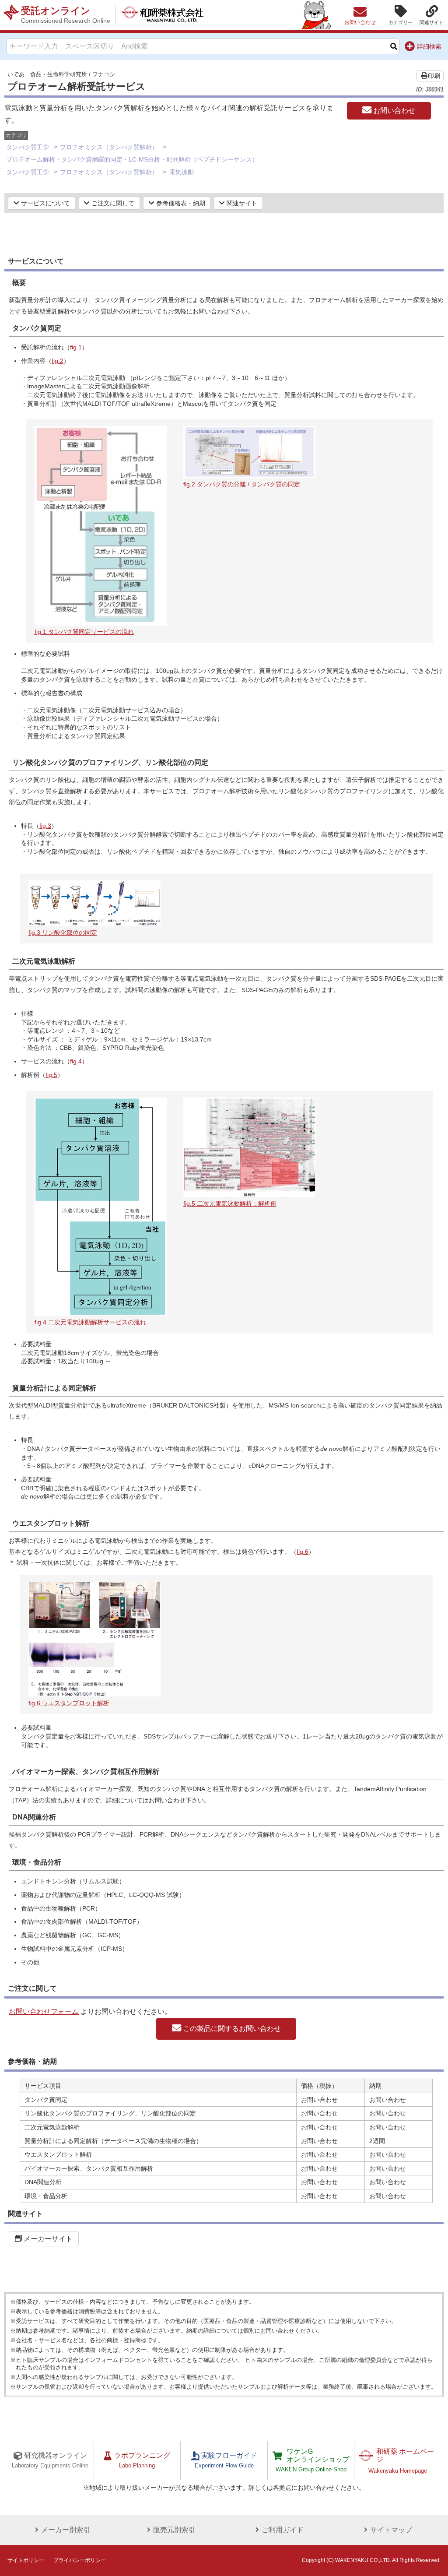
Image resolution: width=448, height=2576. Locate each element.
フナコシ (104, 74)
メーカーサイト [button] (47, 2239)
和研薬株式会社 (163, 15)
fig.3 (45, 826)
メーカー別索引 (66, 2530)
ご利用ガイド (283, 2530)
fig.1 (76, 347)
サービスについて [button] (45, 203)
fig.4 (76, 1061)
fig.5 (51, 1075)
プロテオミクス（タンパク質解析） (109, 147)
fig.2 (58, 361)
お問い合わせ (393, 111)
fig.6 (303, 1552)
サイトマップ (391, 2530)
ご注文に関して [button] (112, 203)
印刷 (434, 76)
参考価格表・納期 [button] (180, 203)
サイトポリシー (26, 2560)
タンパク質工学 (28, 147)
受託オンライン (66, 15)
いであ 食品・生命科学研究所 (47, 74)
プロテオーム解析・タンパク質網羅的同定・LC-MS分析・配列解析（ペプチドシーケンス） (132, 159)
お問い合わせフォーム (44, 2011)
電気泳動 (182, 172)
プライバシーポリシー (80, 2560)
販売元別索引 (174, 2530)
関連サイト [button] (241, 203)
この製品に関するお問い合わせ (231, 2029)
